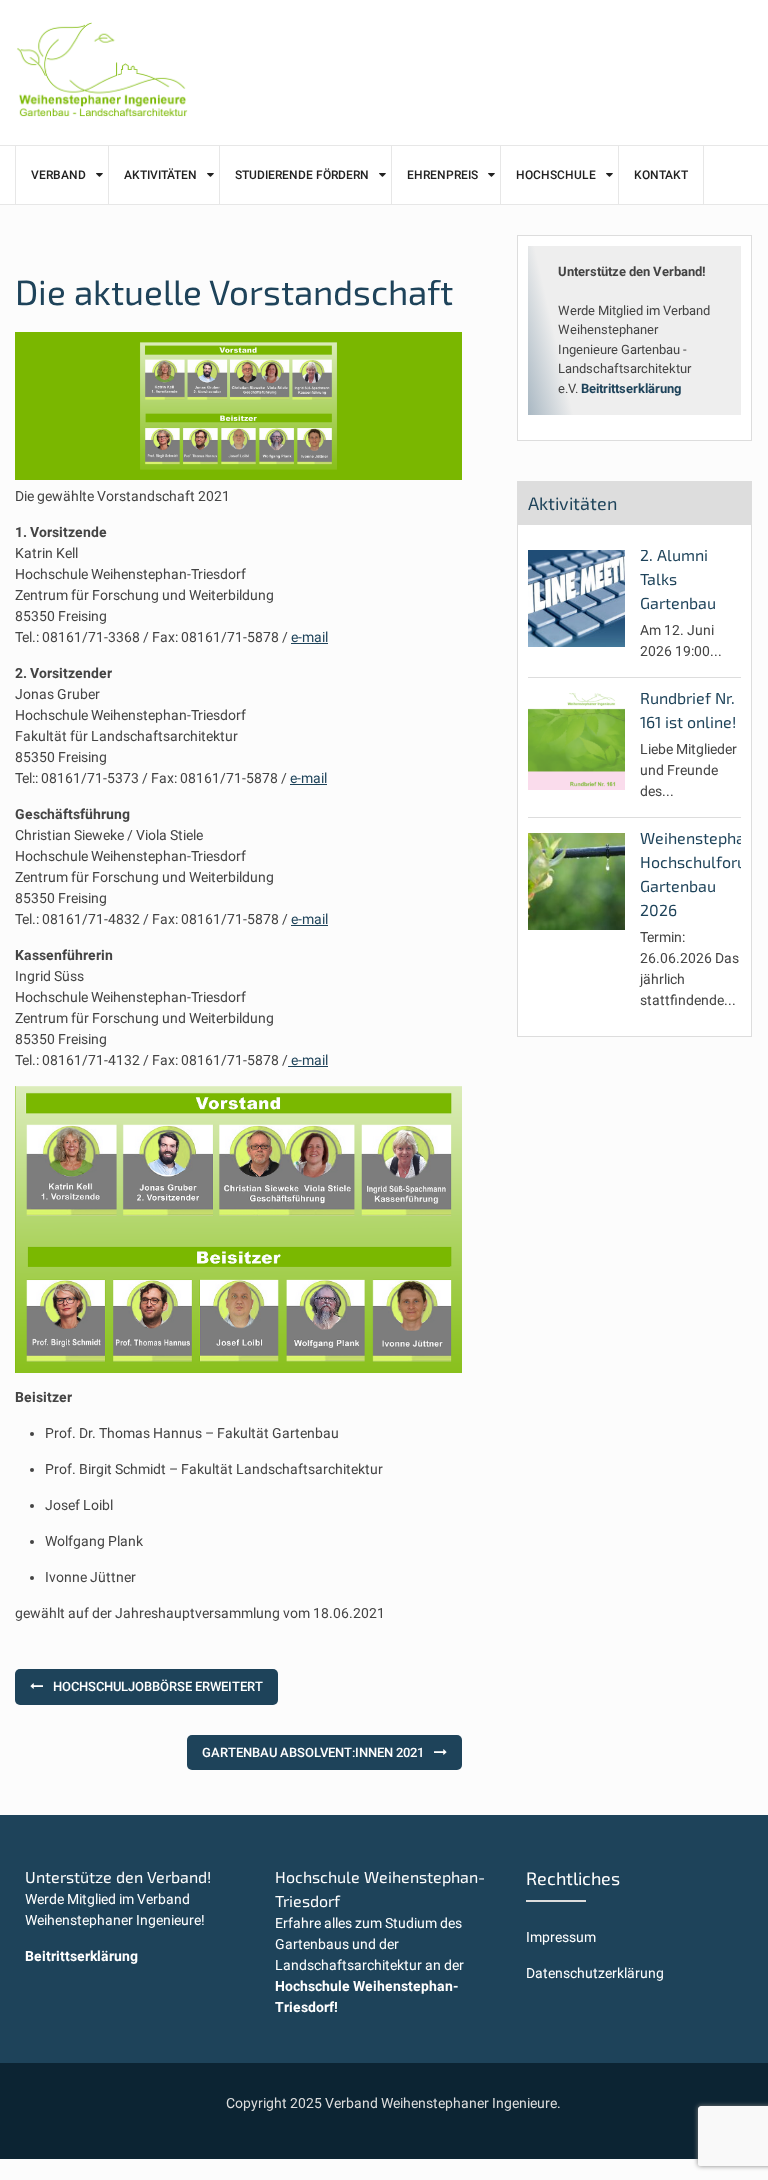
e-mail (309, 637)
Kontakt (661, 175)
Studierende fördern (302, 175)
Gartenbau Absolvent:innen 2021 (313, 1752)
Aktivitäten (160, 175)
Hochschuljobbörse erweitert (158, 1686)
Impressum (561, 1937)
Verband (58, 175)
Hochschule (556, 175)
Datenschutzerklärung (595, 1973)
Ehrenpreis (442, 175)
